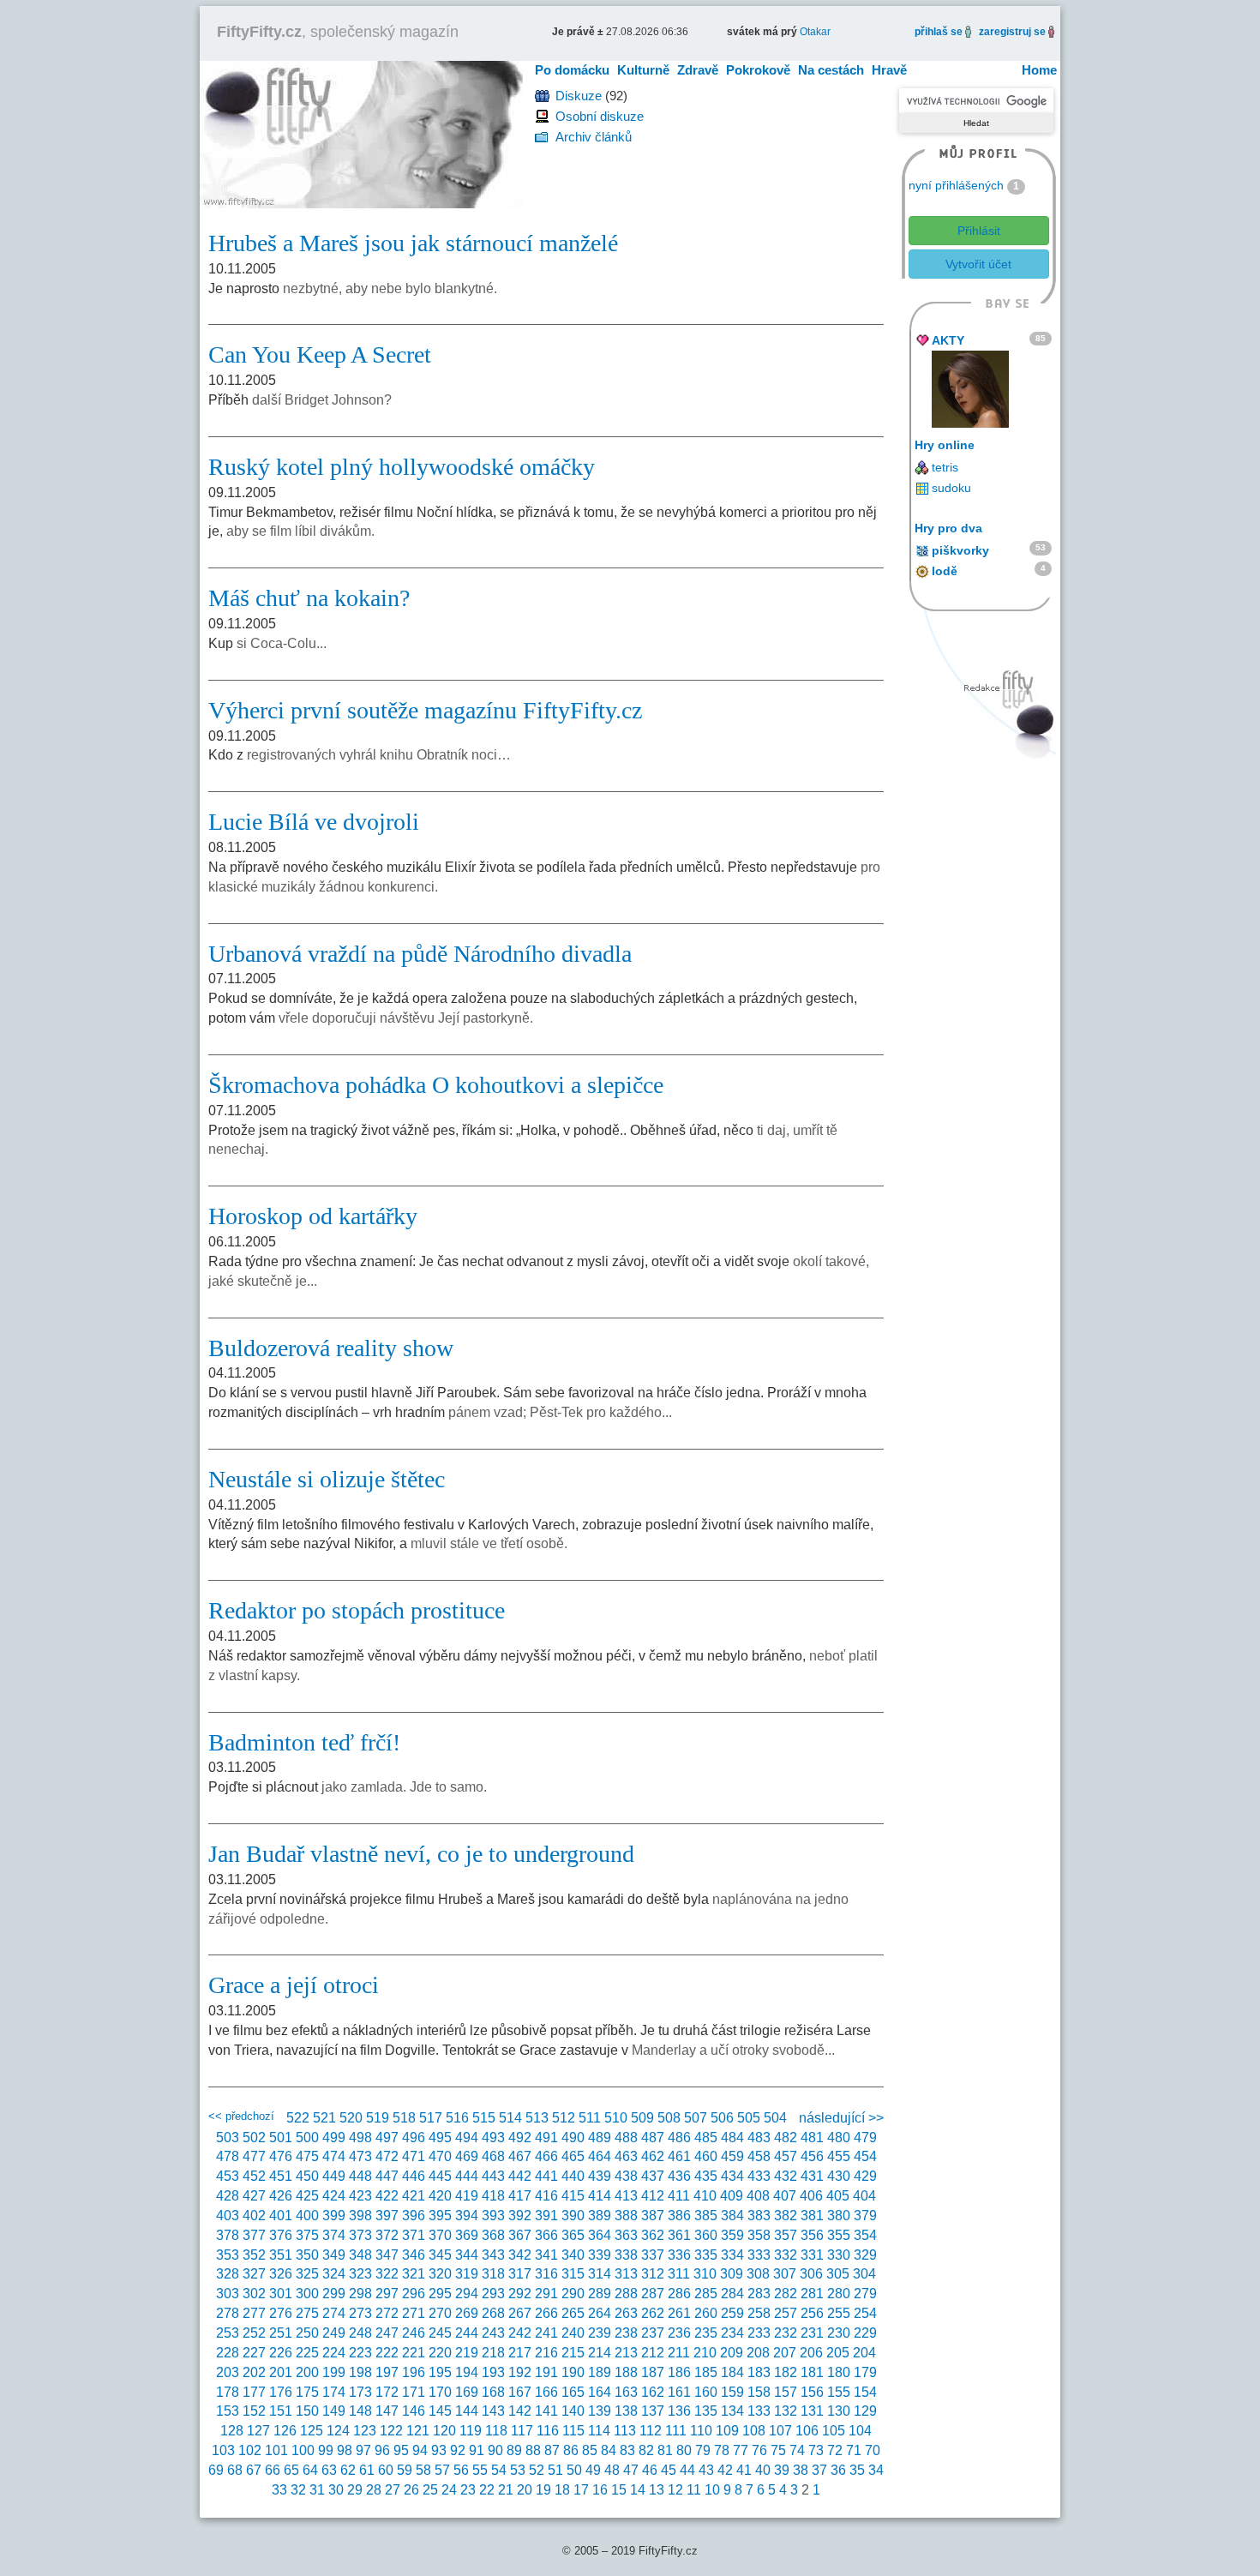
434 (732, 2176)
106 (807, 2431)
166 (546, 2392)
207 (785, 2353)
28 (374, 2490)
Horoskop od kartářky (313, 1216)
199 (334, 2372)
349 (334, 2255)
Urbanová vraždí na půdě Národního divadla (420, 954)
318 (493, 2274)
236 (679, 2333)
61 (367, 2470)
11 (694, 2490)
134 (732, 2411)
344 (467, 2255)
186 (679, 2372)
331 (812, 2255)
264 (600, 2313)
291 (546, 2294)
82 (646, 2450)
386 (679, 2216)
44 (687, 2470)
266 (546, 2313)
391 (546, 2216)
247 (387, 2333)
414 (600, 2196)
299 (334, 2294)
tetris (945, 467)
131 (812, 2411)
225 (307, 2353)
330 (839, 2255)
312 (653, 2274)
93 (439, 2450)
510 (616, 2118)
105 (834, 2431)
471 (414, 2156)
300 (307, 2294)
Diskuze (579, 96)
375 (307, 2235)
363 (626, 2235)
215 (573, 2353)
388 (626, 2216)
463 (626, 2156)
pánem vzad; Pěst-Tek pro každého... (560, 1412)
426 (281, 2196)
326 (281, 2274)
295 (440, 2294)
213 (626, 2353)
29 (355, 2490)
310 (705, 2274)
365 (573, 2235)
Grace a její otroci (294, 1985)
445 (440, 2176)
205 (838, 2353)
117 (522, 2431)
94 (420, 2450)
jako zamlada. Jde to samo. (404, 1787)
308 (758, 2274)
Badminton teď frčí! (304, 1742)
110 (701, 2431)
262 (653, 2313)
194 (467, 2372)
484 (732, 2138)
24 (449, 2490)
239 (600, 2333)
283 (759, 2294)
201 (281, 2372)
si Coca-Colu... (282, 643)
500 (307, 2138)
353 (228, 2255)
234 (732, 2333)
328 (228, 2274)
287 (653, 2294)
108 (754, 2431)
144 (467, 2411)
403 (228, 2216)
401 (281, 2216)
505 (749, 2118)
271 (414, 2313)
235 (706, 2333)
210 (705, 2353)
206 (811, 2353)
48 (612, 2470)
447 (387, 2176)
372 (387, 2235)
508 (669, 2118)
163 (626, 2392)
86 (571, 2450)
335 (706, 2255)
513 (537, 2118)
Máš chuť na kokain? (309, 598)
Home (1039, 70)
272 (387, 2313)
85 (590, 2450)
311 (679, 2274)
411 (679, 2196)
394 (467, 2216)
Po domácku (572, 70)
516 (457, 2118)
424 (334, 2196)
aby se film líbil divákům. (300, 531)
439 (600, 2176)
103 (223, 2450)
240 (573, 2333)
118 (496, 2431)
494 (467, 2138)
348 (360, 2255)
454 (865, 2156)
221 (414, 2353)
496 (414, 2138)
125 (312, 2431)
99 (326, 2450)
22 (487, 2490)
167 (520, 2392)
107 (780, 2431)
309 (732, 2274)
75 (778, 2450)
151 (281, 2411)
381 (812, 2216)
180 (839, 2372)
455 (839, 2156)
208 (758, 2353)
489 (600, 2138)
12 (675, 2490)
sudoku (951, 488)
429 (865, 2176)
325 (307, 2274)
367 (520, 2235)
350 (307, 2255)
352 (254, 2255)
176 (281, 2392)
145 (440, 2411)
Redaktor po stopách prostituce (357, 1610)
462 (653, 2156)
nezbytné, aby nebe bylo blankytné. (390, 288)
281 (812, 2294)
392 (520, 2216)
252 (254, 2333)
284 (732, 2294)
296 (414, 2294)
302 (254, 2294)
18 (562, 2490)
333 (759, 2255)
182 (786, 2372)
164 (600, 2392)
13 (657, 2490)
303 (228, 2294)
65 (291, 2470)
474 (334, 2156)
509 (642, 2118)
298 (360, 2294)
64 (310, 2470)
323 (360, 2274)
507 (696, 2118)
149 (334, 2411)
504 (775, 2118)
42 (725, 2470)
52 (537, 2470)
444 (467, 2176)
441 (546, 2176)
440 (573, 2176)
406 (811, 2196)
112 (651, 2431)
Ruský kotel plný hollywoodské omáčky (402, 467)
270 (440, 2313)
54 (499, 2470)
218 (493, 2353)
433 (759, 2176)
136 (679, 2411)
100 (303, 2450)
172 (387, 2392)
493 (493, 2138)
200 (307, 2372)
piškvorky (960, 550)
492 (520, 2138)
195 (440, 2372)
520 (351, 2118)
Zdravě (698, 70)
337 (653, 2255)
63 (329, 2470)
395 (440, 2216)
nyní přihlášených (956, 185)
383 (759, 2216)
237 (653, 2333)
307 (785, 2274)
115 (573, 2431)
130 (839, 2411)
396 (414, 2216)
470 (440, 2156)
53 (518, 2470)
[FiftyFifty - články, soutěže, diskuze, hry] (361, 133)
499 (334, 2138)
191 (546, 2372)
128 (232, 2431)
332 (786, 2255)
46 (650, 2470)
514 (510, 2118)
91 (477, 2450)
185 (706, 2372)
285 (706, 2294)
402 (254, 2216)
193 (493, 2372)
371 (414, 2235)
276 (281, 2313)
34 (876, 2470)
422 (387, 2196)
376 (281, 2235)
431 (812, 2176)
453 (228, 2176)
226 (281, 2353)
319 (467, 2274)
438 (626, 2176)
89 (514, 2450)
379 (865, 2216)
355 (839, 2235)
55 (480, 2470)
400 (307, 2216)
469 (467, 2156)
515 (484, 2118)
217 (520, 2353)
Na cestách (831, 70)
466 (546, 2156)
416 (546, 2196)
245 (440, 2333)
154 (865, 2392)
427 (254, 2196)
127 (258, 2431)
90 (495, 2450)
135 (706, 2411)
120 (444, 2431)
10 (712, 2490)
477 (254, 2156)
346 (414, 2255)
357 (786, 2235)
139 (600, 2411)
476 (281, 2156)
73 (816, 2450)
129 (865, 2411)
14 (638, 2490)
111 (676, 2431)
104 (860, 2431)
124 (338, 2431)
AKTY (948, 340)
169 (467, 2392)
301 (281, 2294)
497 (387, 2138)
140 (573, 2411)
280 (839, 2294)
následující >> (841, 2118)
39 (782, 2470)
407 (785, 2196)
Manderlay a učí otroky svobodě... (733, 2050)
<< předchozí (241, 2116)
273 (360, 2313)
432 (786, 2176)
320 (440, 2274)
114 (599, 2431)
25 (430, 2490)
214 (600, 2353)
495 (440, 2138)
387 (653, 2216)
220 (440, 2353)
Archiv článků (594, 137)
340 (573, 2255)
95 (401, 2450)
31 (317, 2490)
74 (797, 2450)
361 (679, 2235)
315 (573, 2274)
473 (360, 2156)
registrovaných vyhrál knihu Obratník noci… (379, 755)
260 (706, 2313)
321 (414, 2274)
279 (865, 2294)
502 (254, 2138)
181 (812, 2372)
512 (564, 2118)
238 (626, 2333)
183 (759, 2372)
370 (440, 2235)
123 (365, 2431)
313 (626, 2274)
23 (468, 2490)
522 (298, 2118)
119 (471, 2431)
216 (546, 2353)
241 (546, 2333)
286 (679, 2294)
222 (387, 2353)
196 (414, 2372)
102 (250, 2450)
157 (786, 2392)
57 (442, 2470)
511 (590, 2118)
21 (506, 2490)
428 (228, 2196)
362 (653, 2235)
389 (600, 2216)
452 (254, 2176)
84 (609, 2450)
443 (493, 2176)
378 (228, 2235)
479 (865, 2138)
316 (546, 2274)
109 (727, 2431)
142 (520, 2411)
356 (812, 2235)
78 (722, 2450)
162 (653, 2392)
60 (386, 2470)
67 (254, 2470)
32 (298, 2490)
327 (254, 2274)
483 (759, 2138)
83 (627, 2450)
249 (334, 2333)
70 (873, 2450)
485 (706, 2138)
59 (405, 2470)
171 (414, 2392)
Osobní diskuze (600, 116)
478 (228, 2156)
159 (732, 2392)
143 (493, 2411)
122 (391, 2431)
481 (812, 2138)
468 (493, 2156)
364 (600, 2235)
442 (520, 2176)
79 (703, 2450)
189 (600, 2372)
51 (555, 2470)
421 (414, 2196)
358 (759, 2235)
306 (811, 2274)
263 (626, 2313)
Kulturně (643, 70)
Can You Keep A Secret (320, 354)
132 (786, 2411)
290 (573, 2294)
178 (228, 2392)
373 (360, 2235)
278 (228, 2313)
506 (722, 2118)
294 (467, 2294)
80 (684, 2450)
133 (759, 2411)
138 (626, 2411)
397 (387, 2216)
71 (854, 2450)
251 (281, 2333)
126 (285, 2431)
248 (360, 2333)
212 (653, 2353)
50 (574, 2470)
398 (360, 2216)
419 (467, 2196)
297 (387, 2294)
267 (520, 2313)
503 (228, 2138)
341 (546, 2255)
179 (865, 2372)
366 (546, 2235)
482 (786, 2138)
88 (533, 2450)
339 (600, 2255)
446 (414, 2176)
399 (334, 2216)
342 (520, 2255)
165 (573, 2392)
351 (281, 2255)
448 (360, 2176)
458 (759, 2156)
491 (546, 2138)
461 (679, 2156)
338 (626, 2255)
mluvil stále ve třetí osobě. (489, 1543)
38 (801, 2470)
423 (360, 2196)
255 (839, 2313)
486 (679, 2138)
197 (387, 2372)
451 (281, 2176)
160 (706, 2392)
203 (228, 2372)
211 (679, 2353)
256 (812, 2313)
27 (393, 2490)
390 (573, 2216)
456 (812, 2156)
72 (835, 2450)
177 (254, 2392)
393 (493, 2216)
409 (732, 2196)
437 (653, 2176)
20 (525, 2490)
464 (600, 2156)
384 (732, 2216)
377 (254, 2235)
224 (334, 2353)
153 (228, 2411)
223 (360, 2353)
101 (276, 2450)
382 (786, 2216)
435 (706, 2176)
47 (631, 2470)
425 (307, 2196)
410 (705, 2196)
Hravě (889, 70)
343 (493, 2255)
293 (493, 2294)
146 (414, 2411)
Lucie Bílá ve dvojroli (314, 822)
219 (467, 2353)
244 (467, 2333)
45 (669, 2470)
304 (864, 2274)
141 (546, 2411)
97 (363, 2450)
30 (336, 2490)
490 (573, 2138)
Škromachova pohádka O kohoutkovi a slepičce (436, 1085)
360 (706, 2235)
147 (387, 2411)
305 (838, 2274)
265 (573, 2313)
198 (360, 2372)
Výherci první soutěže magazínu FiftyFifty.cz (425, 710)
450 (307, 2176)
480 (839, 2138)
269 (467, 2313)
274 (334, 2313)
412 (653, 2196)
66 (273, 2470)
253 (228, 2333)
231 (812, 2333)
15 (619, 2490)
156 (812, 2392)
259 (732, 2313)
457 (786, 2156)
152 (254, 2411)
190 (573, 2372)
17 (581, 2490)
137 (653, 2411)
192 (520, 2372)
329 (865, 2255)
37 (819, 2470)
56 (461, 2470)
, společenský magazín (338, 32)
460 (706, 2156)
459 (732, 2156)
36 (838, 2470)
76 (759, 2450)
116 (548, 2431)
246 (414, 2333)
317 (520, 2274)
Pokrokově (758, 70)
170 (440, 2392)
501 (281, 2138)
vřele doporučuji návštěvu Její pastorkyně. (406, 1018)
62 (348, 2470)
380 (839, 2216)
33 (279, 2490)
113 (625, 2431)
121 (418, 2431)
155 (839, 2392)
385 (706, 2216)
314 (600, 2274)
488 (626, 2138)
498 (360, 2138)
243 (493, 2333)
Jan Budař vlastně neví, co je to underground (421, 1854)
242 (520, 2333)
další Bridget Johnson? (322, 400)
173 (360, 2392)
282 (786, 2294)
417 (520, 2196)
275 (307, 2313)
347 (387, 2255)
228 (228, 2353)
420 (440, 2196)
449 (334, 2176)
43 (706, 2470)
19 (543, 2490)
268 (493, 2313)
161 (679, 2392)
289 (600, 2294)
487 (653, 2138)
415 (573, 2196)
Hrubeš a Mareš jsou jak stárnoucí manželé (413, 243)
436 (679, 2176)
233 (759, 2333)
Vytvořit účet (978, 264)
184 (732, 2372)
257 (786, 2313)
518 (404, 2118)
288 (626, 2294)
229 (865, 2333)
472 (387, 2156)
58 (423, 2470)
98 (345, 2450)
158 (759, 2392)
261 (679, 2313)
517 (431, 2118)
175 (307, 2392)
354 (865, 2235)
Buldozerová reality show (331, 1348)
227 (254, 2353)
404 (864, 2196)
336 (679, 2255)
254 (865, 2313)
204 (864, 2353)
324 (334, 2274)
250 (307, 2333)
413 (626, 2196)
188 (626, 2372)
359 (732, 2235)
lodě (945, 571)
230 (839, 2333)
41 (744, 2470)
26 (411, 2490)
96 (382, 2450)
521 (324, 2118)
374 (334, 2235)
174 (334, 2392)
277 (254, 2313)
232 (786, 2333)
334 (732, 2255)
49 (593, 2470)
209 (732, 2353)
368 (493, 2235)
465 (573, 2156)
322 (387, 2274)
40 (763, 2470)
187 (653, 2372)
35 (857, 2470)
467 (520, 2156)
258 (759, 2313)
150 (307, 2411)
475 (307, 2156)
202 (254, 2372)
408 (758, 2196)
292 (520, 2294)
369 (467, 2235)
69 (216, 2470)
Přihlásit (979, 231)
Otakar (815, 32)
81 (665, 2450)
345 (440, 2255)
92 (458, 2450)
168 (493, 2392)
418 (493, 2196)
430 (839, 2176)
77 (741, 2450)
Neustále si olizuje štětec (327, 1479)
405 (838, 2196)
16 (600, 2490)
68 (235, 2470)
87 (552, 2450)
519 (378, 2118)
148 (360, 2411)
